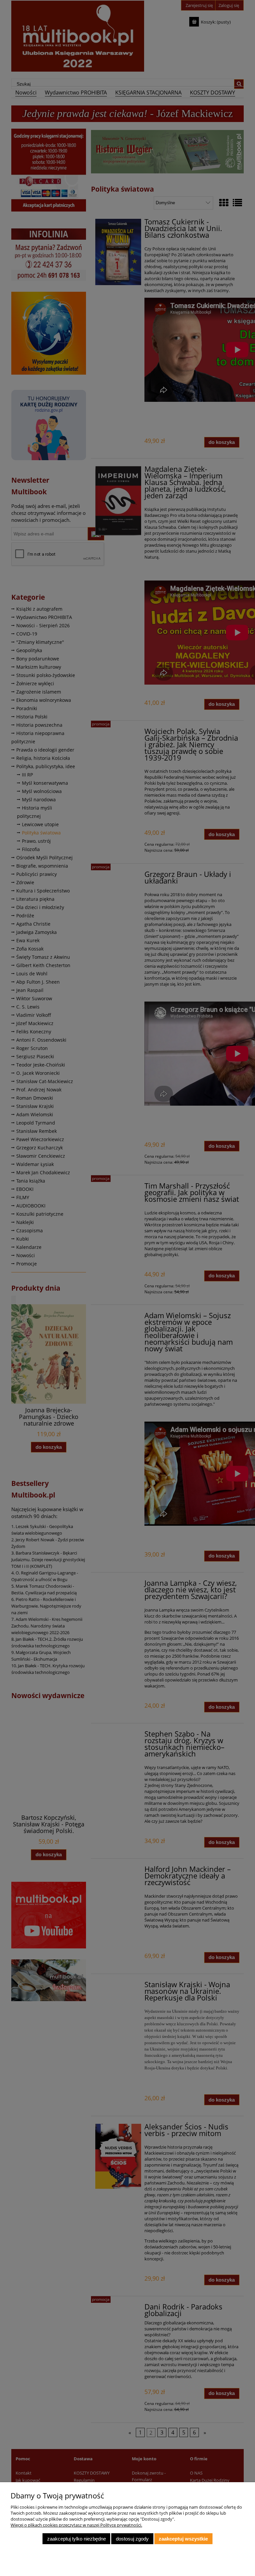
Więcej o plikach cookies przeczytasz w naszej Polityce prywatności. (76, 2525)
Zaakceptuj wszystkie (183, 2539)
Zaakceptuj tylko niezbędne (77, 2539)
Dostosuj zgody (132, 2539)
